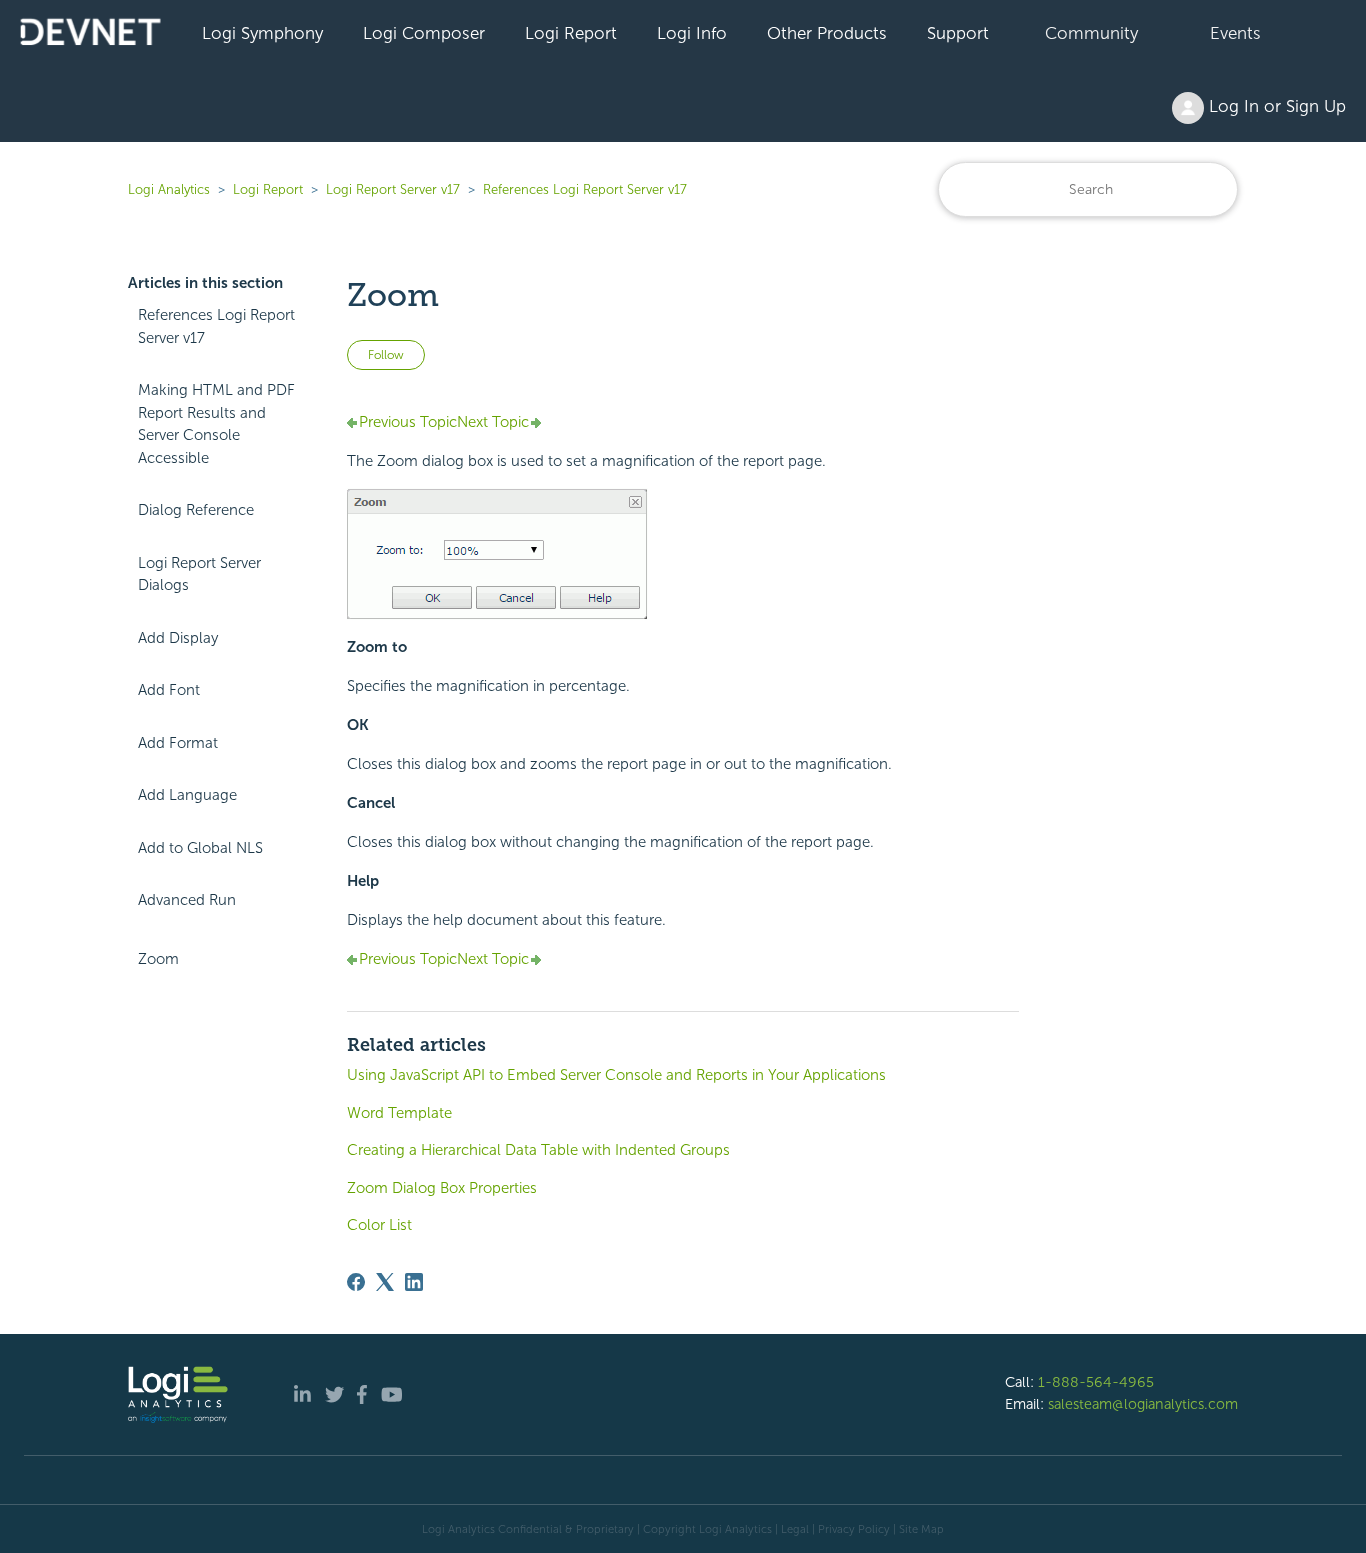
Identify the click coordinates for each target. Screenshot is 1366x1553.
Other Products (827, 33)
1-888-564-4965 (1096, 1382)
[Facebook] (356, 1282)
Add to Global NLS (200, 848)
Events (1235, 33)
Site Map (921, 1529)
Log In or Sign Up (1275, 106)
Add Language (187, 795)
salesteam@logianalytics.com (1143, 1404)
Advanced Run (187, 900)
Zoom (158, 959)
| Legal (792, 1529)
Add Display (178, 638)
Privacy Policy (854, 1529)
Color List (379, 1225)
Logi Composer (424, 33)
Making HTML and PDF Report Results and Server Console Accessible (216, 424)
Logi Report (571, 33)
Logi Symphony (262, 33)
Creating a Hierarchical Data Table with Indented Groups (538, 1150)
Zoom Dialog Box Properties (442, 1188)
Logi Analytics (169, 189)
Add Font (169, 690)
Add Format (178, 743)
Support (958, 33)
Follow (386, 355)
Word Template (399, 1113)
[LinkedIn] (414, 1282)
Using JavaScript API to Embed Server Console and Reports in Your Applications (616, 1075)
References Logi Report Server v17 (585, 189)
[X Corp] (385, 1282)
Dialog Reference (196, 510)
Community (1091, 33)
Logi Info (692, 33)
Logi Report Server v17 (393, 189)
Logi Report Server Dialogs (199, 574)
